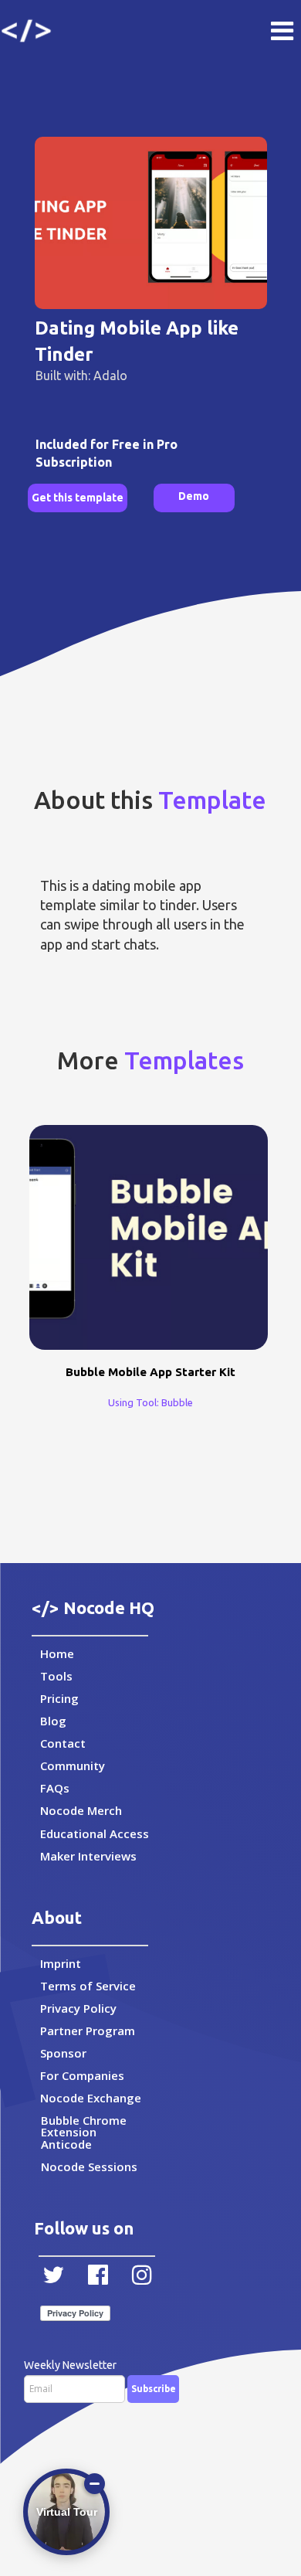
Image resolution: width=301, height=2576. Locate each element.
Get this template (78, 498)
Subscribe (154, 2389)
